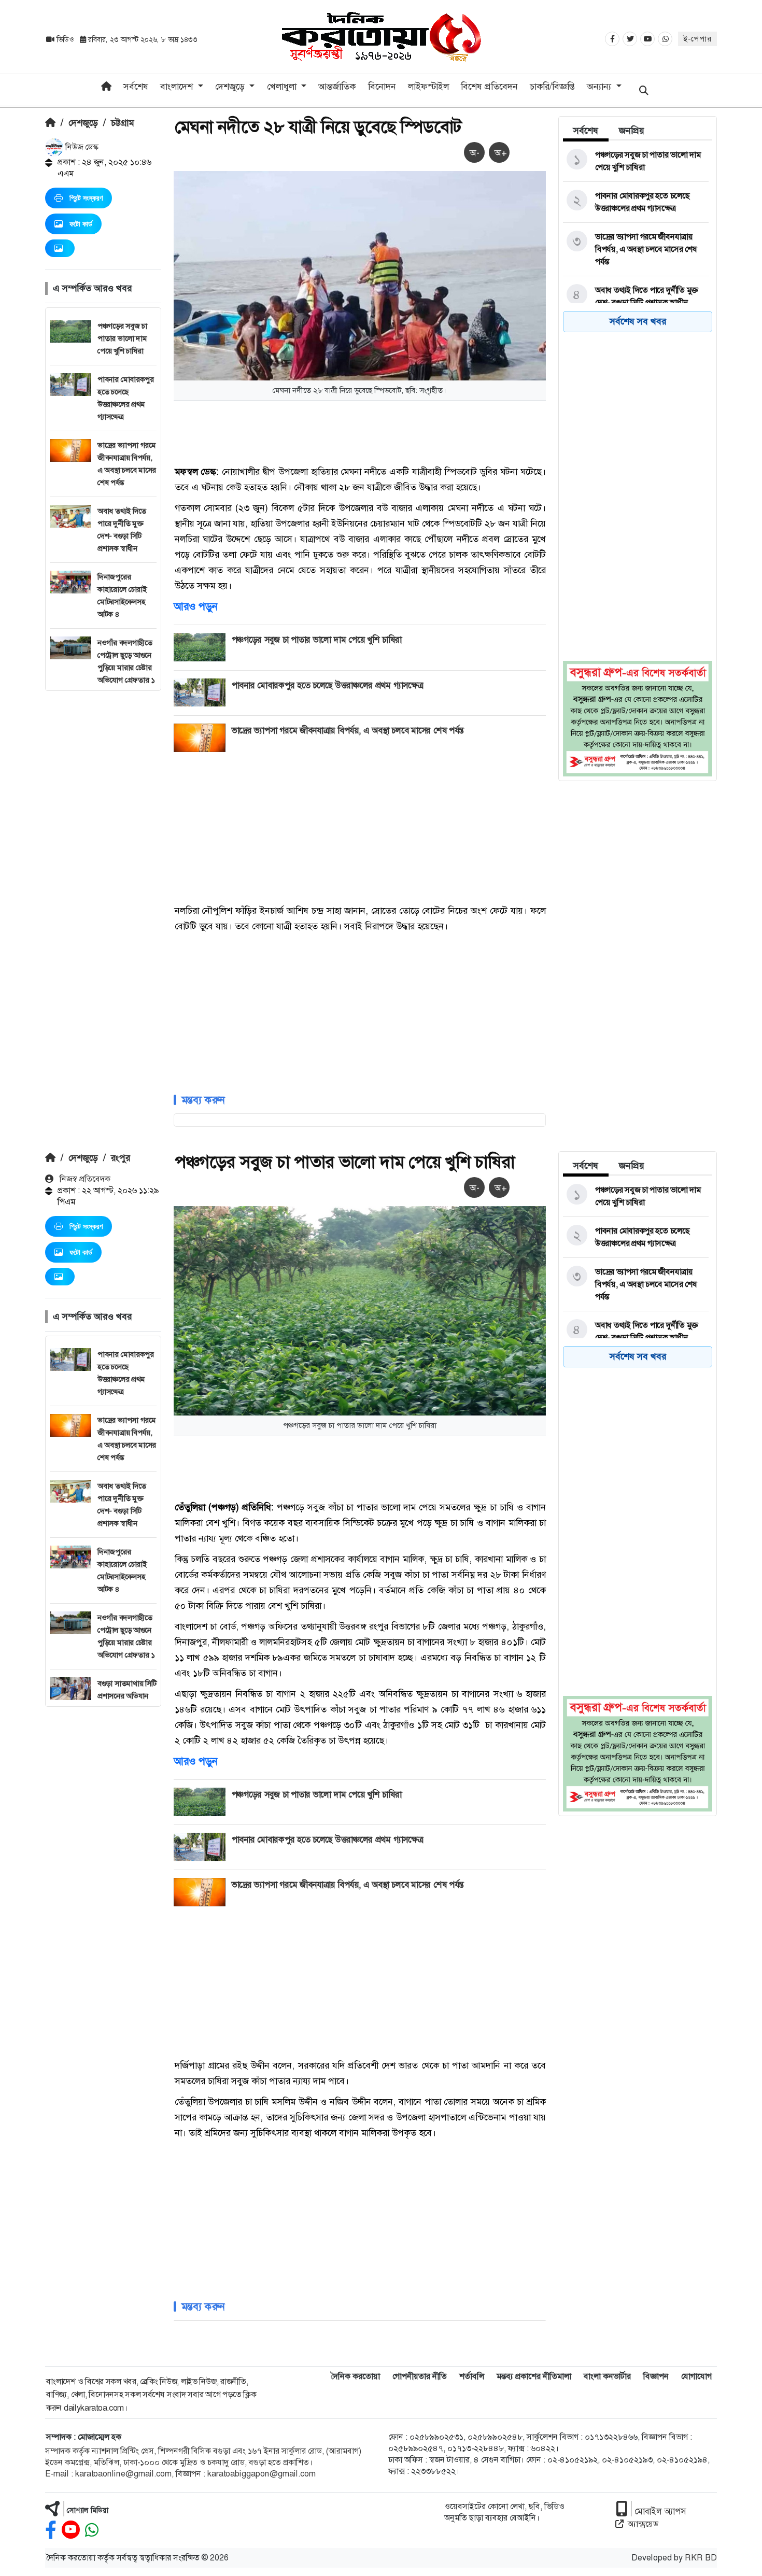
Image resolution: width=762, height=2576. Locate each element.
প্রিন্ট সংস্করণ (86, 198)
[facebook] (51, 2530)
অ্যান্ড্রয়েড (643, 2524)
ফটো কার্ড (81, 224)
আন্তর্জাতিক (337, 87)
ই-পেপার (697, 39)
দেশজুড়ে (83, 123)
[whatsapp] (92, 2530)
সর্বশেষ (136, 87)
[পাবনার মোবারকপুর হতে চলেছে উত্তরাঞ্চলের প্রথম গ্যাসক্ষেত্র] (636, 202)
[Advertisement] (103, 846)
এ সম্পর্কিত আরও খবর (92, 288)
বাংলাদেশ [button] (178, 87)
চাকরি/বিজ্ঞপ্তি (552, 87)
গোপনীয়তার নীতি (420, 2376)
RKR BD (701, 2558)
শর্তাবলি (472, 2376)
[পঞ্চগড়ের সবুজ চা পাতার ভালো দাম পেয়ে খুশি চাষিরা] (636, 161)
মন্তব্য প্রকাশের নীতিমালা (534, 2376)
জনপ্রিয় (632, 131)
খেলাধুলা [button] (283, 87)
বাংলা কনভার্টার (607, 2376)
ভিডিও (65, 39)
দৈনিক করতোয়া (355, 2376)
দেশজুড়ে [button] (231, 87)
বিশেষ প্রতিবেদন (489, 87)
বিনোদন (382, 87)
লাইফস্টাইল (428, 87)
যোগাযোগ (696, 2376)
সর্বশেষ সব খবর (638, 321)
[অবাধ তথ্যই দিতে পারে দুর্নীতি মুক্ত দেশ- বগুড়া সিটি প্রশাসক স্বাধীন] (636, 296)
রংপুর (121, 1158)
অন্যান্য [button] (600, 87)
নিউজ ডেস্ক (81, 147)
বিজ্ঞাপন (656, 2376)
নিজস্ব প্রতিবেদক (84, 1179)
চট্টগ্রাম (122, 123)
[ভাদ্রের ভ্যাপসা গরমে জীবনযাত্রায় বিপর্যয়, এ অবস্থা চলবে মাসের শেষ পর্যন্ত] (636, 249)
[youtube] (71, 2530)
